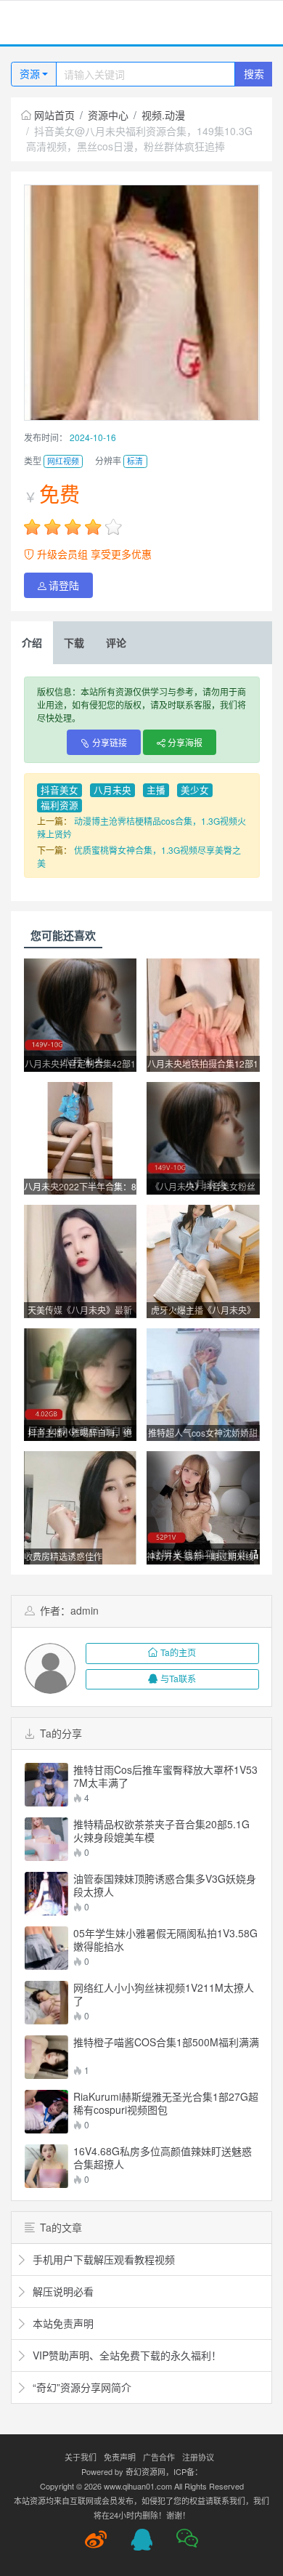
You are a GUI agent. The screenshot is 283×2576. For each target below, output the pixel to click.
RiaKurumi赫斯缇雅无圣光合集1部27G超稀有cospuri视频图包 (166, 2103)
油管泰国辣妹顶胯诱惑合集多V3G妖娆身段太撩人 (165, 1885)
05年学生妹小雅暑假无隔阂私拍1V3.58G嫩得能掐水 (165, 1939)
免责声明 (120, 2457)
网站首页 (54, 115)
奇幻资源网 (145, 2471)
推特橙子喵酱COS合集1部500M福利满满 (166, 2042)
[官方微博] (96, 2540)
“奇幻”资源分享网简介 (81, 2387)
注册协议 (198, 2457)
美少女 (195, 790)
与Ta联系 (178, 1678)
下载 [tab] (74, 642)
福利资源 (60, 805)
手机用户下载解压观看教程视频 (102, 2259)
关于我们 (81, 2457)
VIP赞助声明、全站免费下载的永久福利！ (126, 2355)
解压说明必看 (62, 2291)
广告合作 (159, 2457)
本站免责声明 (62, 2323)
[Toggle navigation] (29, 23)
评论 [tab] (116, 642)
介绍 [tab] (32, 642)
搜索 (254, 73)
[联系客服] (141, 2540)
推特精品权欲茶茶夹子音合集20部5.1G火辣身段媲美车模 (161, 1830)
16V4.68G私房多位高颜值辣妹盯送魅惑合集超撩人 (163, 2157)
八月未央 (112, 790)
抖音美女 (60, 790)
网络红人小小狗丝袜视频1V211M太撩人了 (164, 1994)
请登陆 (64, 585)
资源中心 (108, 115)
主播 (156, 790)
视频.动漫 (163, 115)
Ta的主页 (178, 1652)
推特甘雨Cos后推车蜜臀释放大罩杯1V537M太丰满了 (165, 1776)
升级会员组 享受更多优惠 (93, 554)
